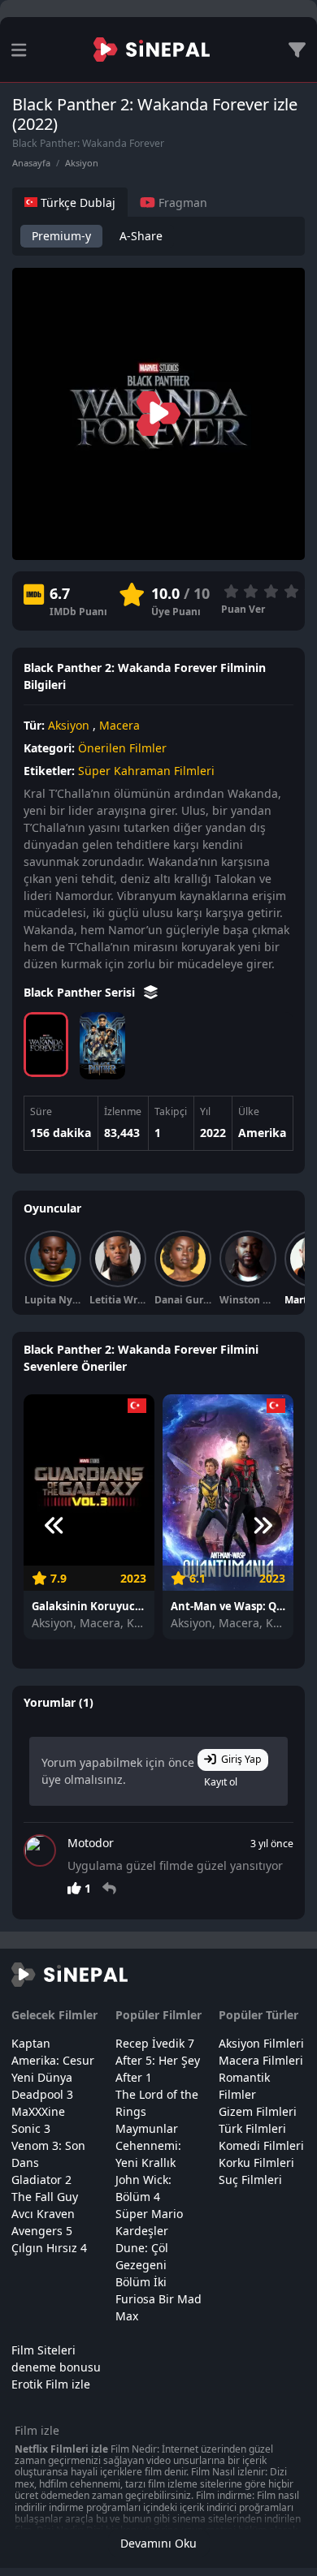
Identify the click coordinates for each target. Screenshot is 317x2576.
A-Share (141, 236)
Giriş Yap (241, 1759)
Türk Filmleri (252, 2128)
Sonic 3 (31, 2128)
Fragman (181, 202)
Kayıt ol (221, 1782)
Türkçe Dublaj (76, 202)
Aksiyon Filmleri (261, 2043)
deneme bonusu (56, 2367)
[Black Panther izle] (102, 1046)
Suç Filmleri (250, 2180)
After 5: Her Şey (158, 2060)
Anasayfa (31, 163)
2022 (213, 1133)
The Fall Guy (45, 2197)
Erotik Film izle (51, 2384)
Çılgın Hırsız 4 (49, 2248)
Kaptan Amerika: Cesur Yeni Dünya (53, 2060)
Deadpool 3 (42, 2094)
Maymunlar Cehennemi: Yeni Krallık (148, 2145)
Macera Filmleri (261, 2060)
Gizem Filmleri (258, 2111)
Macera (119, 725)
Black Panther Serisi (81, 992)
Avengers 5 (42, 2231)
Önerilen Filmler (122, 748)
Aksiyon (82, 163)
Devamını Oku (158, 2543)
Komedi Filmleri (261, 2145)
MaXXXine (38, 2111)
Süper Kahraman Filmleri (146, 771)
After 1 (134, 2077)
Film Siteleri (43, 2350)
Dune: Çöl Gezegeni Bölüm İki (142, 2265)
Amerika (262, 1133)
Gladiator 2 (41, 2180)
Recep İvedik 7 (155, 2043)
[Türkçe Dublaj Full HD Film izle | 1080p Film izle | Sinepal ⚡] (152, 50)
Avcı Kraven (43, 2214)
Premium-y (61, 236)
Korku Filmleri (256, 2162)
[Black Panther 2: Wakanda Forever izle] (46, 1045)
